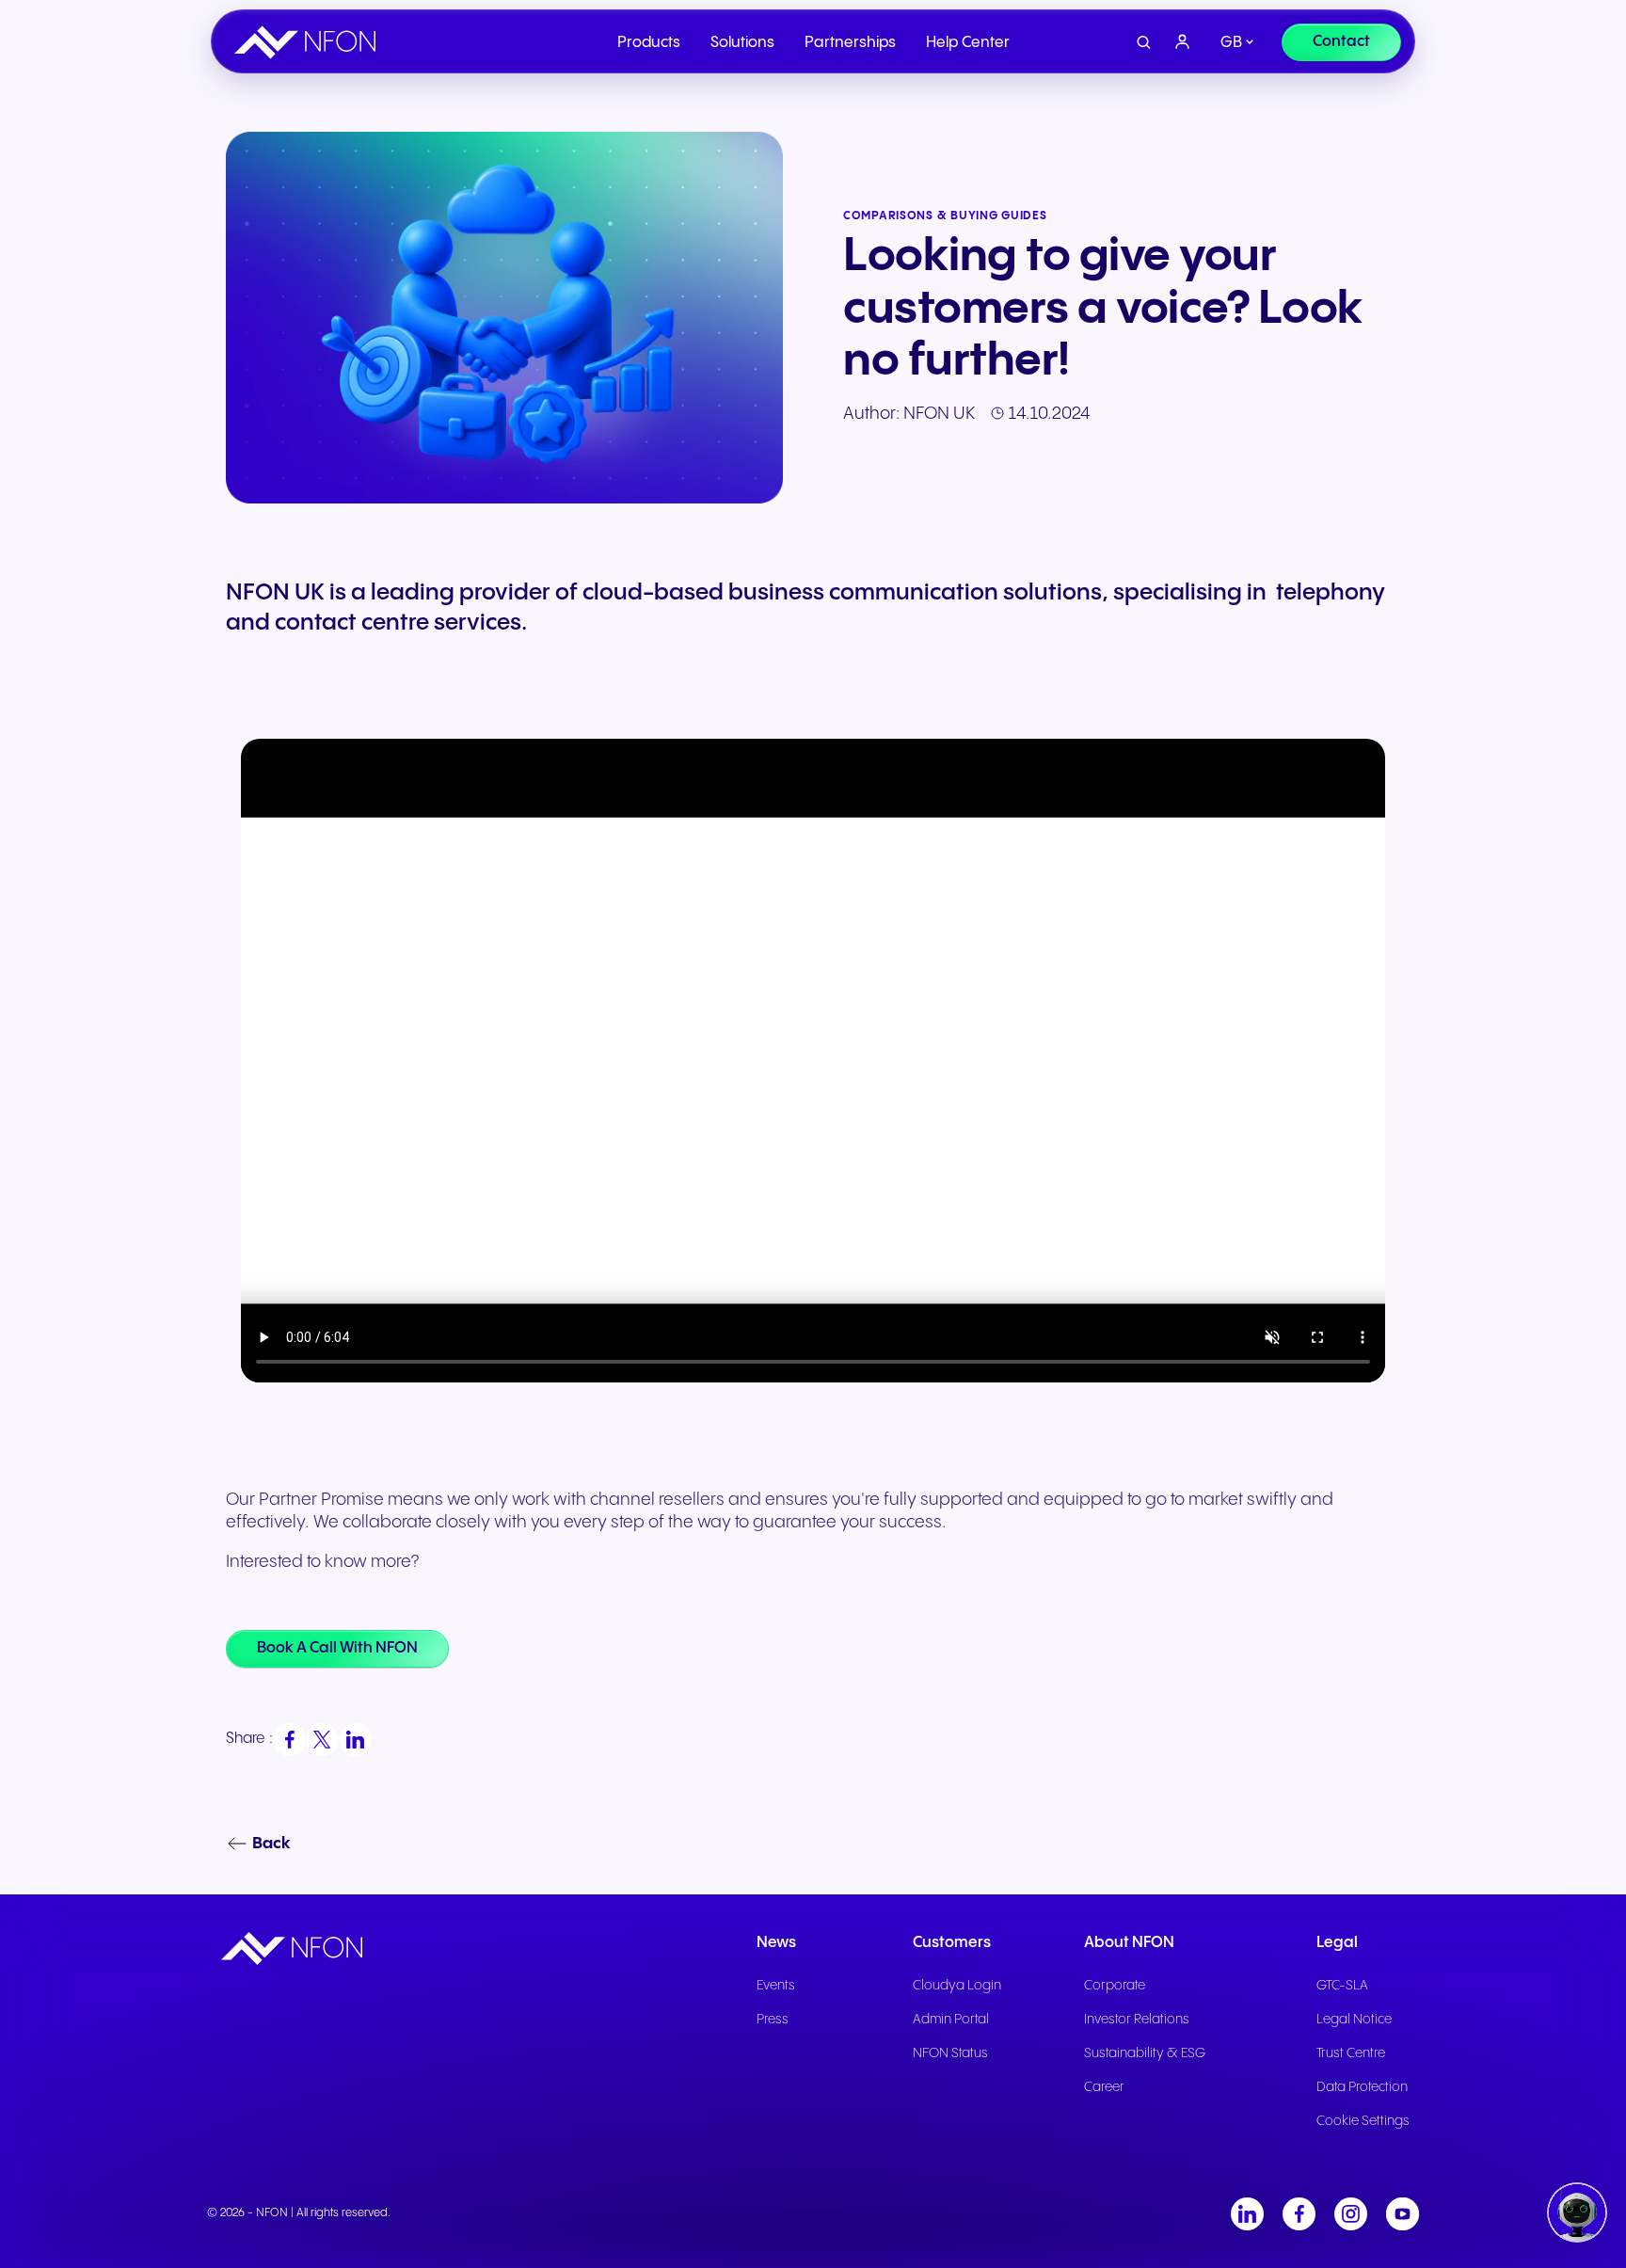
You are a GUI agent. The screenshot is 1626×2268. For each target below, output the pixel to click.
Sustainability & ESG (1145, 2053)
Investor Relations (1137, 2020)
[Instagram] (1351, 2214)
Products (649, 43)
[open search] (1144, 43)
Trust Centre (1351, 2053)
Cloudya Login (957, 1986)
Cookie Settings (1363, 2121)
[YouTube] (1403, 2214)
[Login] (1183, 42)
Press (773, 2020)
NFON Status (950, 2053)
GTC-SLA (1342, 1986)
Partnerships (850, 43)
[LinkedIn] (1247, 2214)
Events (776, 1986)
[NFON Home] (310, 42)
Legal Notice (1354, 2020)
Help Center (968, 43)
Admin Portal (951, 2020)
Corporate (1115, 1986)
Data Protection (1362, 2087)
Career (1104, 2087)
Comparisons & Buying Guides (945, 216)
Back (271, 1844)
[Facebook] (1299, 2214)
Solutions (742, 43)
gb (1231, 43)
